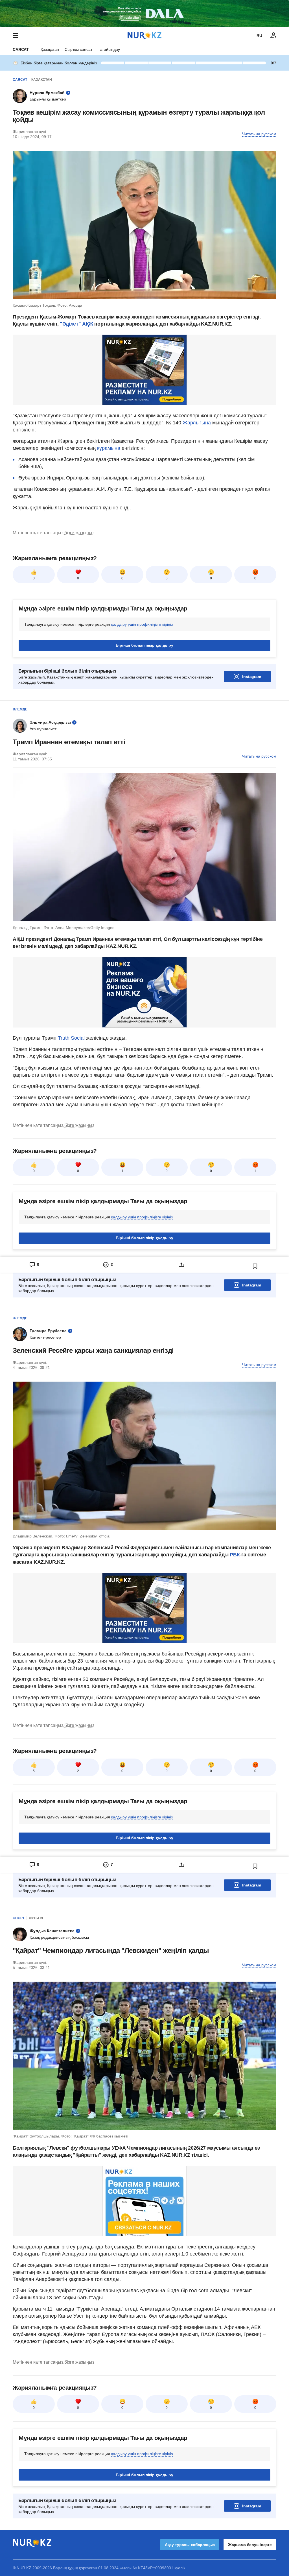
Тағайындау (109, 49)
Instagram (252, 677)
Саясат (21, 49)
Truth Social (71, 1038)
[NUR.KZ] (144, 35)
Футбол (36, 1918)
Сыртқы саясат (78, 49)
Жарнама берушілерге (250, 2545)
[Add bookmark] (255, 1266)
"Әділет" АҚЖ (76, 324)
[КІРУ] (273, 36)
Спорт (19, 1918)
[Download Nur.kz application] (144, 14)
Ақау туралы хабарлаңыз (190, 2545)
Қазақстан (50, 49)
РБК (235, 1555)
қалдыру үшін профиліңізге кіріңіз (142, 624)
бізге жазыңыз (79, 533)
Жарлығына (197, 423)
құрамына (109, 448)
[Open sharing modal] (181, 1265)
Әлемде (20, 709)
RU (259, 36)
